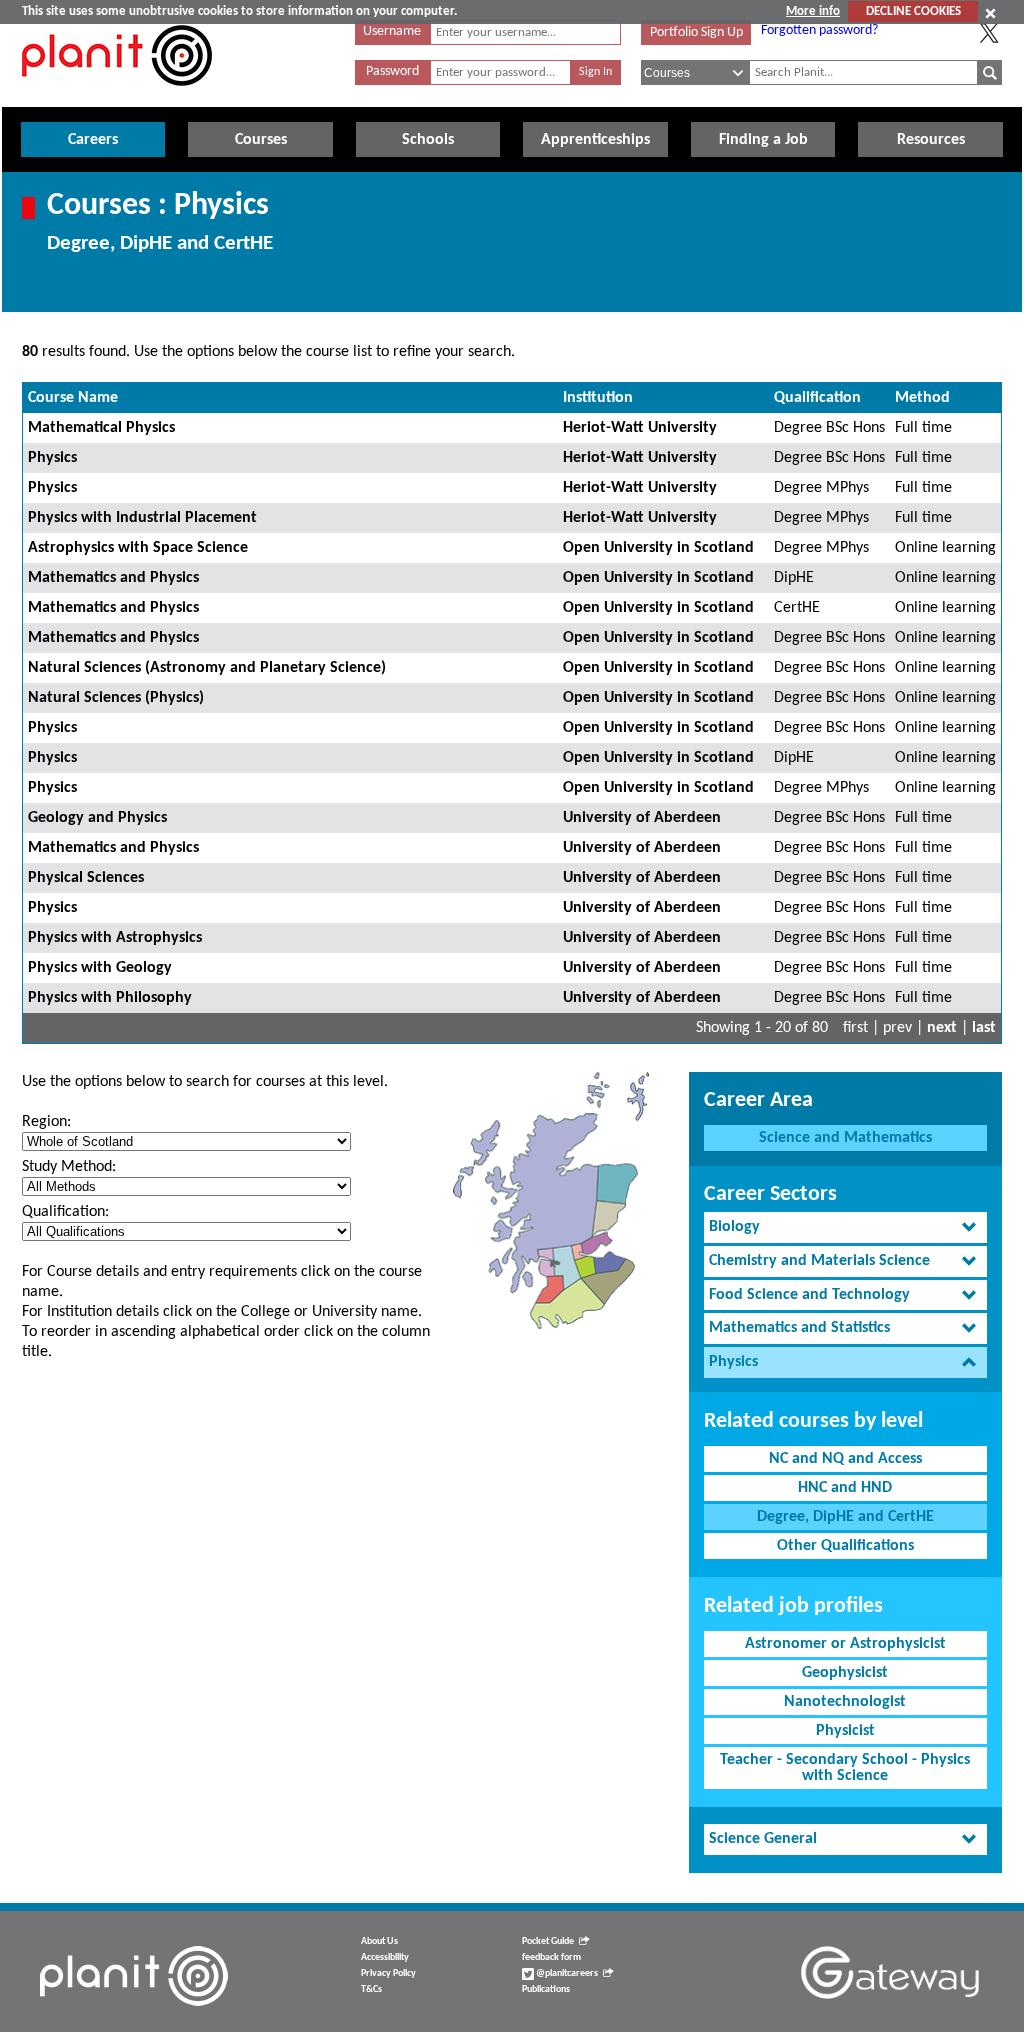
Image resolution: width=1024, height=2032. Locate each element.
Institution (598, 398)
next (942, 1028)
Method (922, 398)
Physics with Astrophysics (115, 938)
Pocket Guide (548, 1941)
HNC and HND (845, 1488)
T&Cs (371, 1989)
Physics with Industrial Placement (142, 518)
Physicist (845, 1731)
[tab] (845, 1227)
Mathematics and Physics (113, 578)
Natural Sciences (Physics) (116, 698)
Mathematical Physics (101, 428)
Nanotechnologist (845, 1702)
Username (392, 31)
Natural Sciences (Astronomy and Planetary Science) (207, 668)
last (984, 1028)
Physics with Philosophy (110, 998)
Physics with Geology (100, 968)
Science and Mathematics (845, 1138)
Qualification (817, 398)
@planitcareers (566, 1973)
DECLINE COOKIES (913, 11)
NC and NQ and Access (845, 1459)
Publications (546, 1989)
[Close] (990, 13)
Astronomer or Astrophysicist (845, 1644)
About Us (379, 1941)
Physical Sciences (86, 878)
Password (392, 71)
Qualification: (65, 1212)
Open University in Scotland (658, 548)
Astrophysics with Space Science (138, 548)
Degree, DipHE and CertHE (845, 1517)
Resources (931, 140)
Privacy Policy (388, 1973)
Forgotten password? (819, 30)
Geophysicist (845, 1673)
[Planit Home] (117, 97)
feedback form (551, 1957)
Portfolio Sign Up (696, 32)
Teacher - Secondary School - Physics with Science (845, 1768)
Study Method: (69, 1167)
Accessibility (385, 1957)
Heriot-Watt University (640, 428)
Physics (52, 458)
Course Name (73, 398)
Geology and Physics (97, 818)
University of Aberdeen (642, 818)
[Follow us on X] (989, 33)
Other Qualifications (845, 1546)
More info (813, 11)
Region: (46, 1122)
